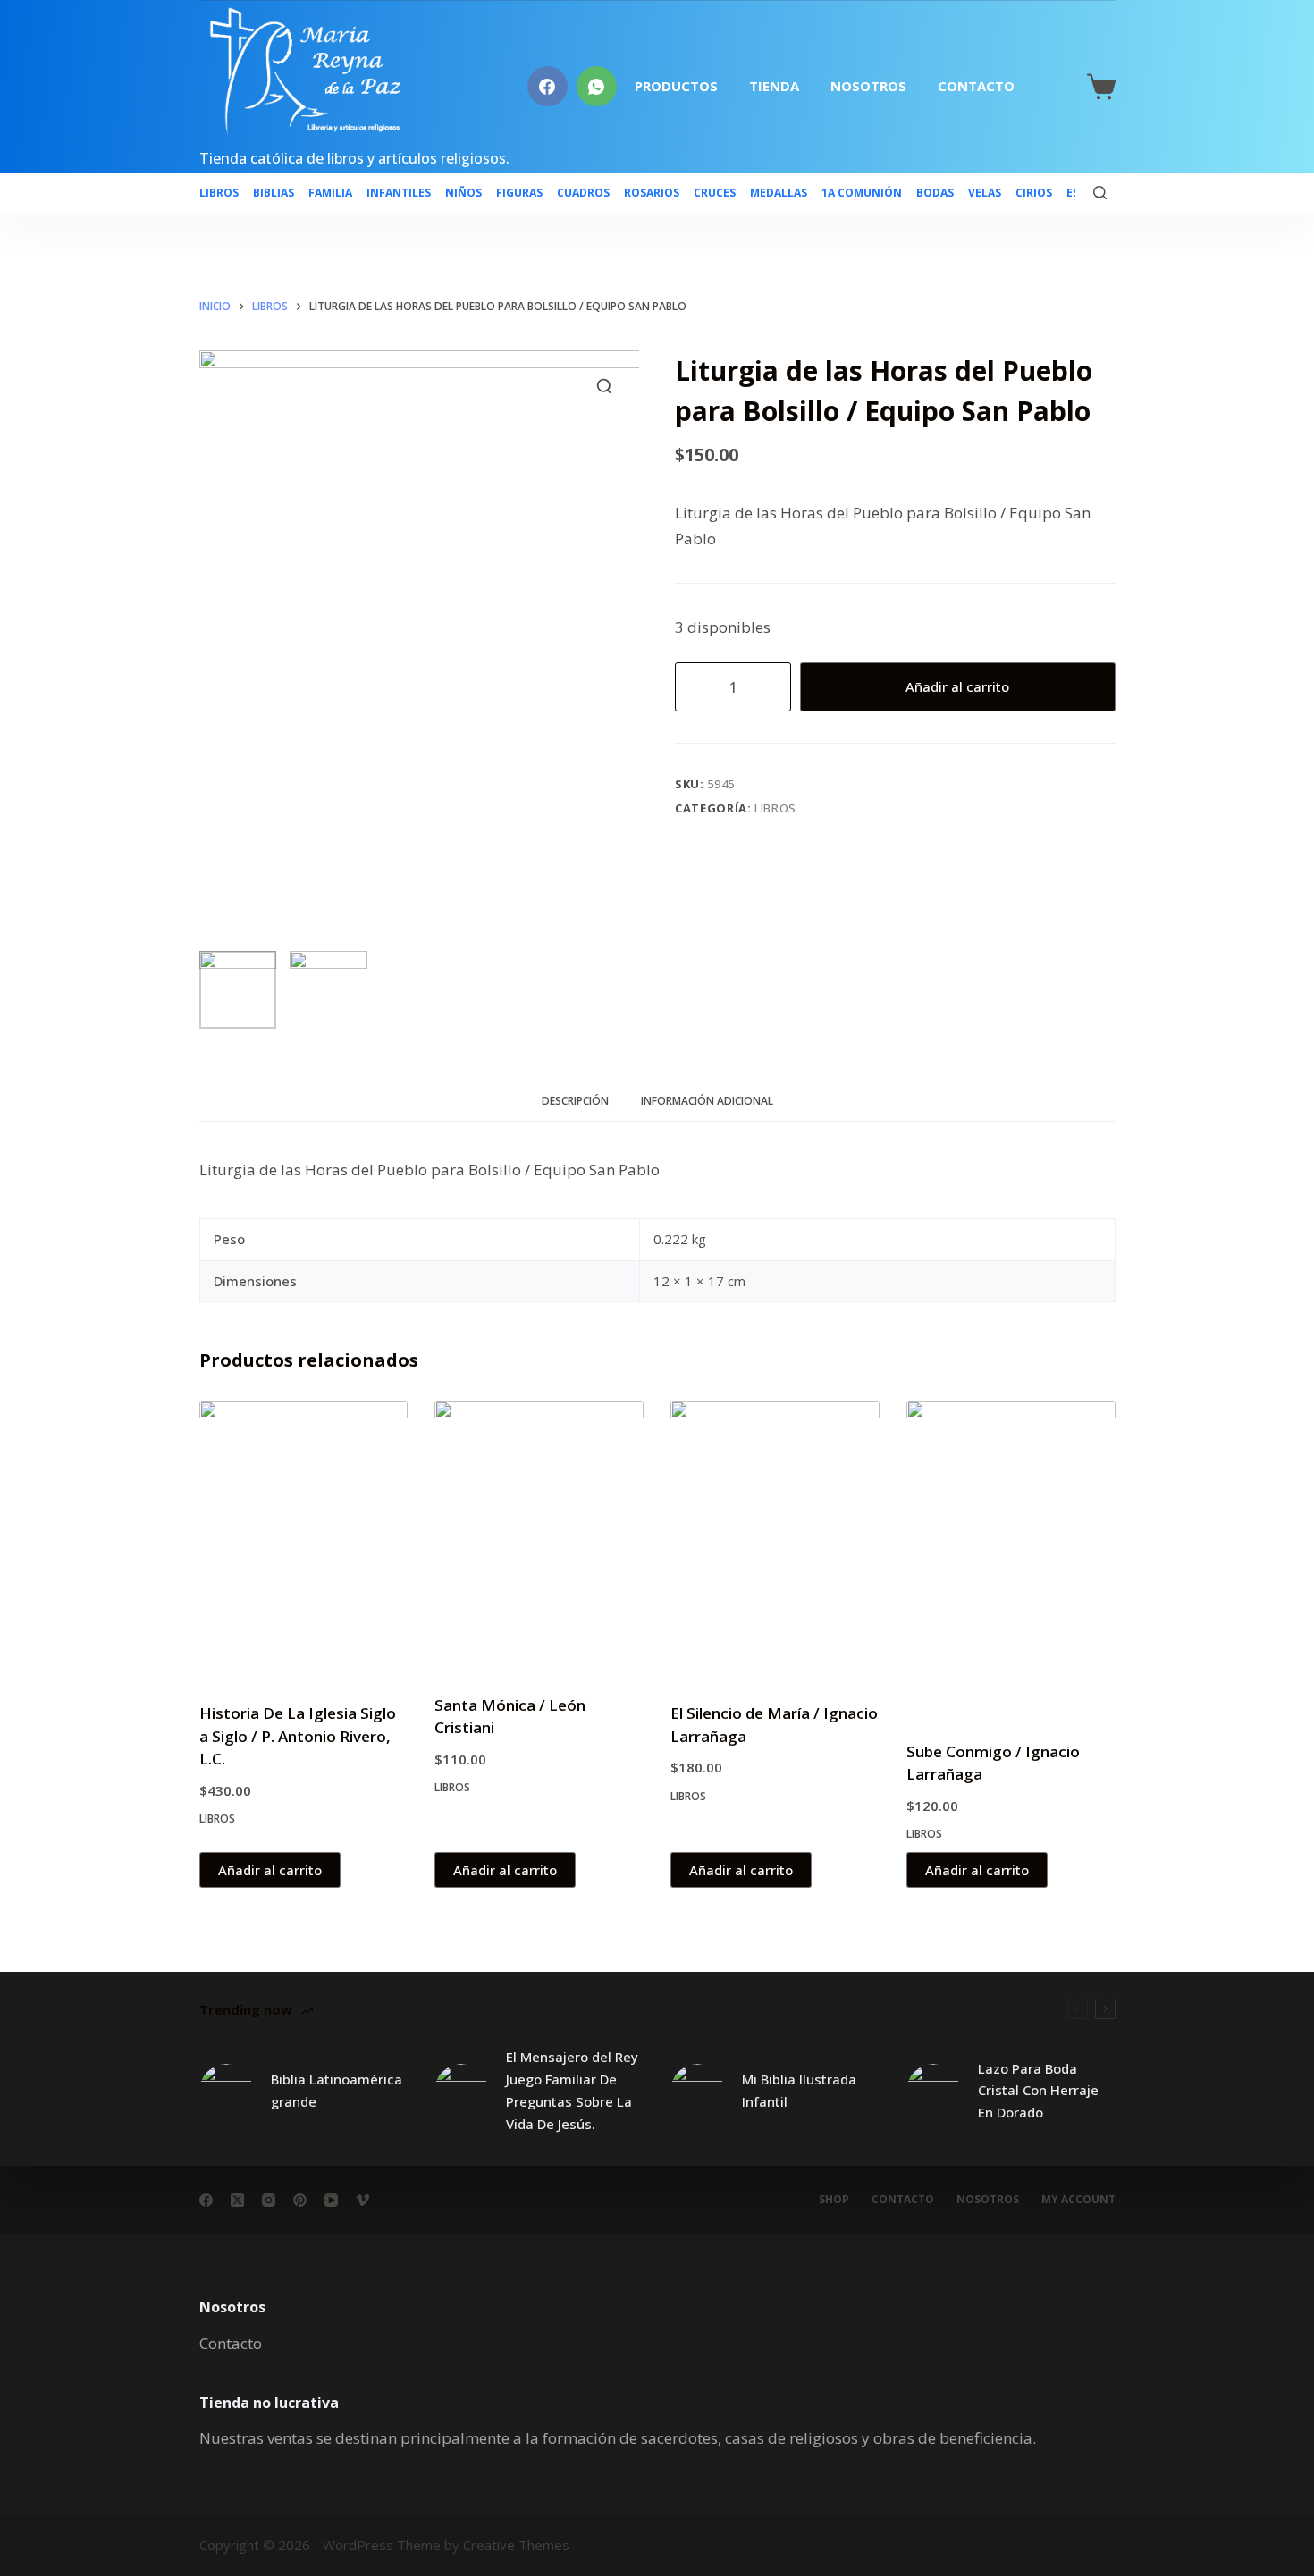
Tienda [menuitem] (774, 86)
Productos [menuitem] (676, 86)
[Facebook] (547, 86)
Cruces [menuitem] (715, 193)
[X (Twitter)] (237, 2200)
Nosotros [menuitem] (868, 86)
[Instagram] (269, 2200)
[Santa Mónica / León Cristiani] (539, 1536)
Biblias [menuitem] (274, 193)
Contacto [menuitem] (976, 86)
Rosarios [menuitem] (652, 193)
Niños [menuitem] (463, 193)
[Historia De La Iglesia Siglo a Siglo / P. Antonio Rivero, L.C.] (304, 1540)
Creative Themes (516, 2545)
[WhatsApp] (597, 86)
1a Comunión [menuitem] (862, 193)
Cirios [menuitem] (1034, 193)
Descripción (575, 1101)
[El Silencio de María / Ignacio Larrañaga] (775, 1540)
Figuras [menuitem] (519, 193)
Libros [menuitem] (219, 193)
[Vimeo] (362, 2200)
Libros (775, 808)
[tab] (575, 1102)
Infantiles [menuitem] (399, 193)
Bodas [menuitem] (935, 193)
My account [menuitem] (1078, 2200)
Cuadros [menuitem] (583, 193)
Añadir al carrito (957, 686)
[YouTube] (331, 2200)
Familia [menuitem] (330, 193)
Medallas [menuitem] (779, 193)
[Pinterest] (300, 2200)
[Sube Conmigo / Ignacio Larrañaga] (1011, 1559)
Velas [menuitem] (985, 193)
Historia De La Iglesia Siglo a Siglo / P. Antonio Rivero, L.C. (298, 1736)
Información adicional (707, 1101)
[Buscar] (1100, 193)
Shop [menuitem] (834, 2200)
